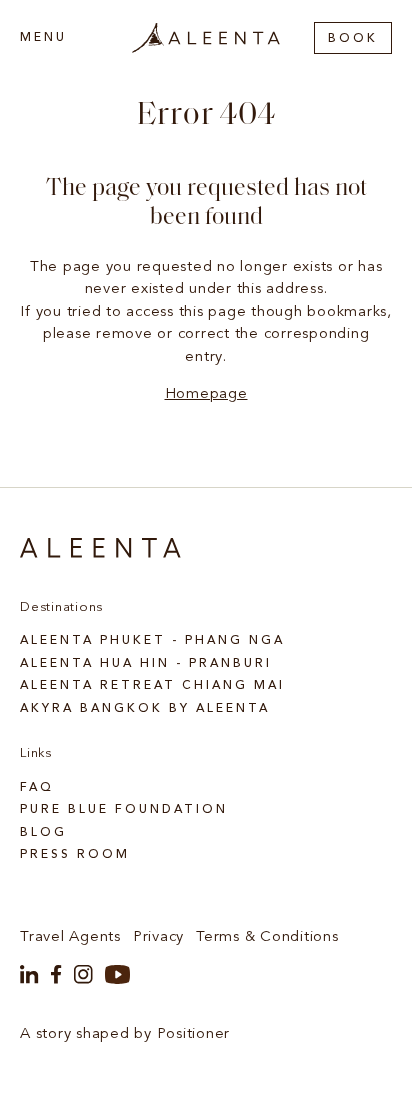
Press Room (75, 855)
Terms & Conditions (267, 937)
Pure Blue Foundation (124, 810)
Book (353, 39)
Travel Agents (70, 937)
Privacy (158, 937)
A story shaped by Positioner (125, 1034)
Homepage (206, 394)
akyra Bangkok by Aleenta (145, 709)
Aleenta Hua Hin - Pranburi (146, 664)
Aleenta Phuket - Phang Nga (152, 641)
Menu (43, 38)
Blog (43, 833)
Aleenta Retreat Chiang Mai (152, 686)
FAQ (37, 788)
